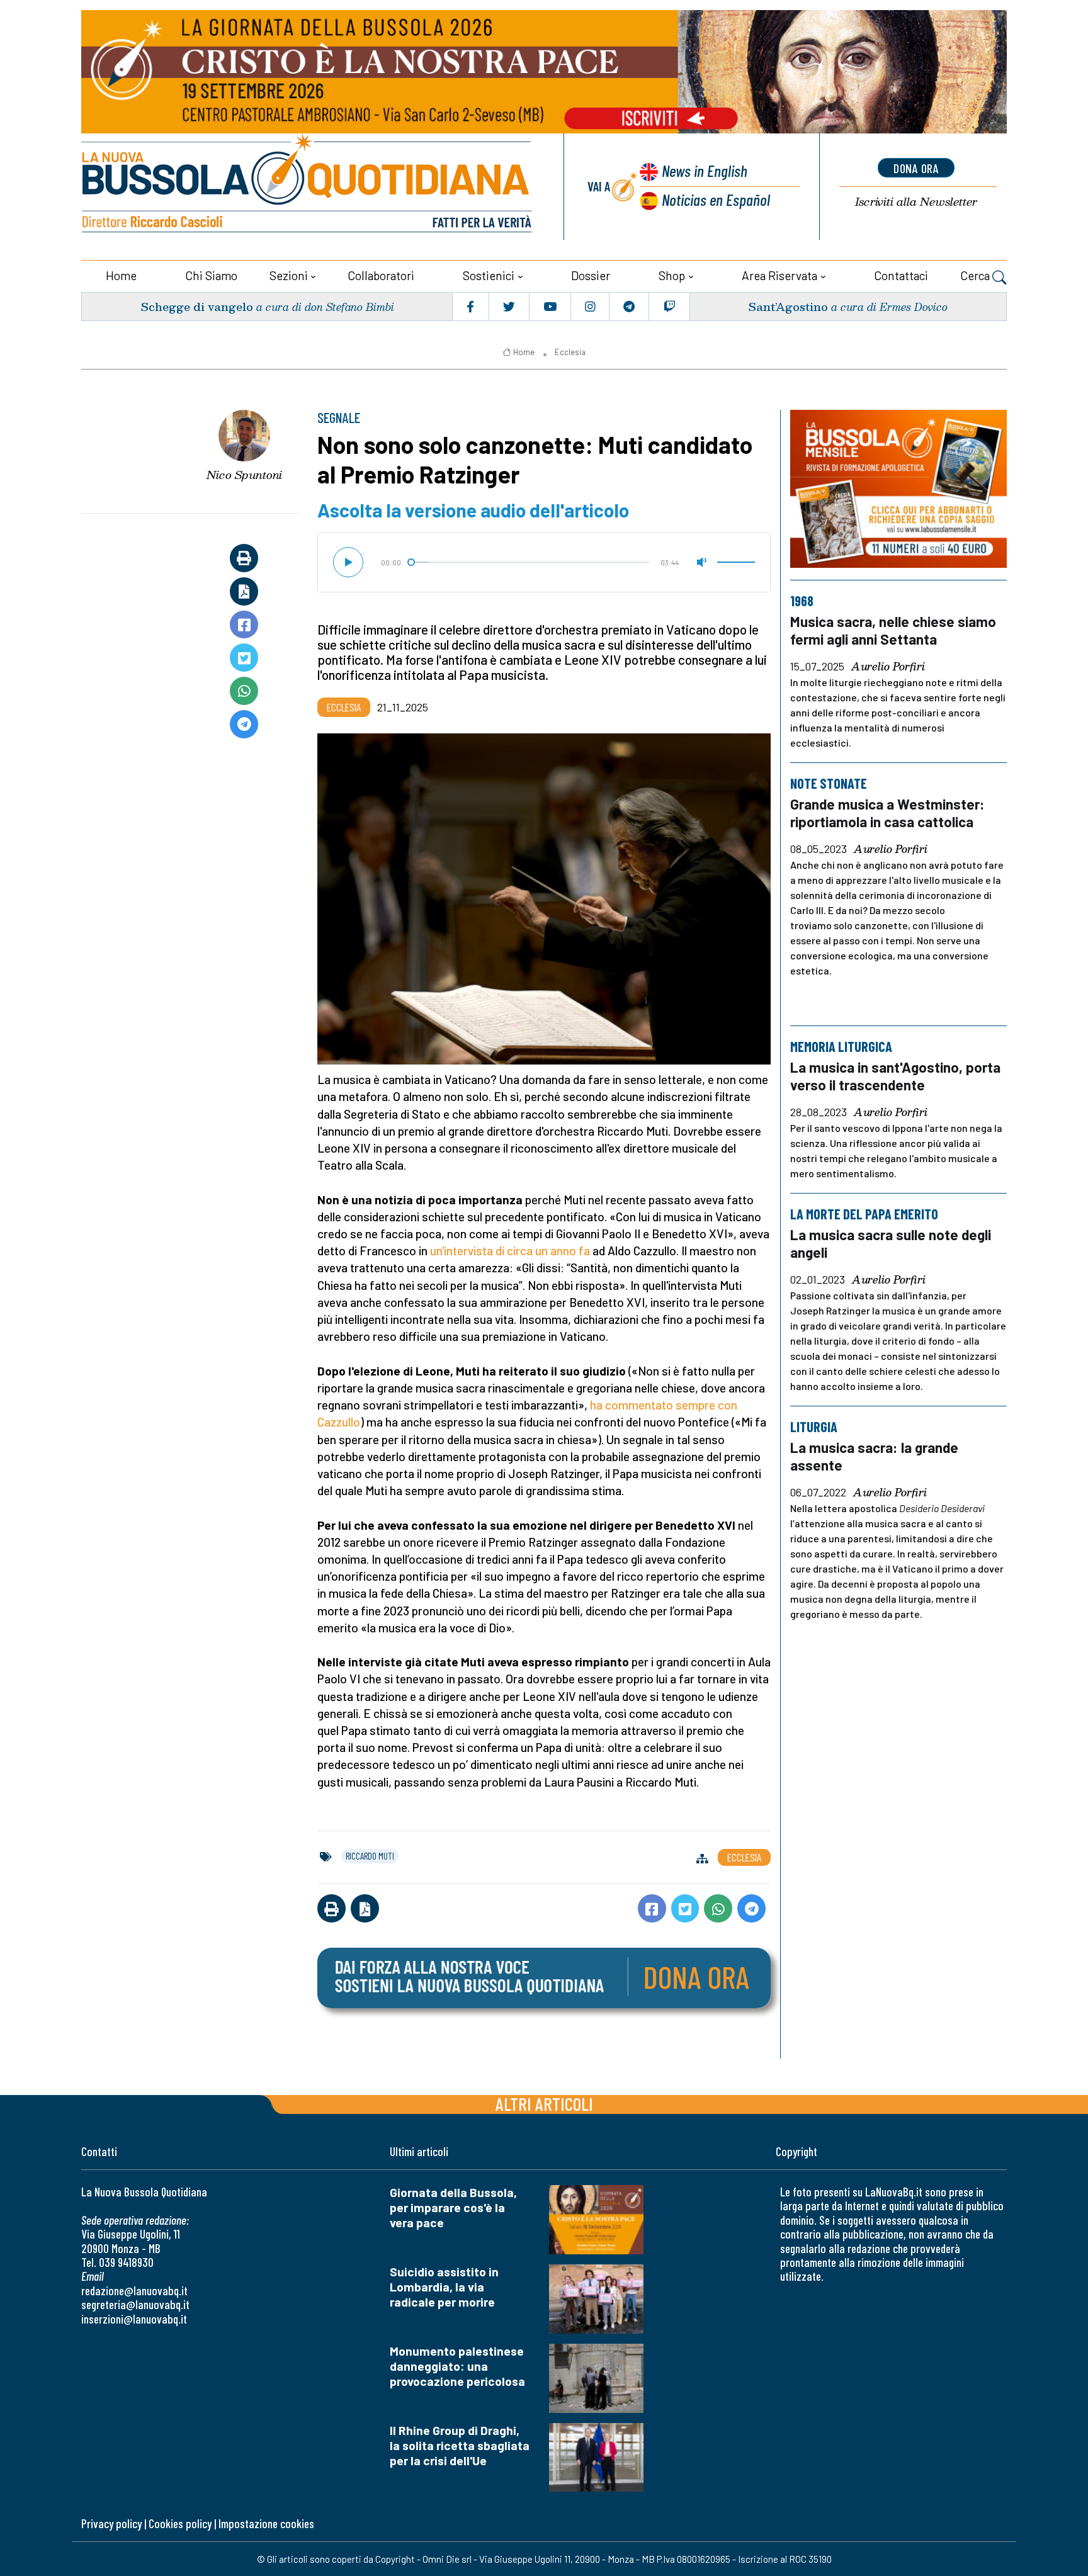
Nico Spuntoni (244, 475)
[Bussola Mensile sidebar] (898, 489)
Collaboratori (381, 275)
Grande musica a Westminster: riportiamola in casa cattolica (887, 813)
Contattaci (901, 275)
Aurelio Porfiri (888, 667)
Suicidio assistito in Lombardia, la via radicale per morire (444, 2287)
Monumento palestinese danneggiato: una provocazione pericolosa (457, 2366)
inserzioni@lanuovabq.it (134, 2319)
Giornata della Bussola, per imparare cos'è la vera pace (453, 2207)
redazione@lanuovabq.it (134, 2291)
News (705, 170)
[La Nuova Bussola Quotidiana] (308, 187)
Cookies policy (180, 2523)
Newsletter (916, 202)
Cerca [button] (976, 275)
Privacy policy (111, 2523)
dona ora (916, 168)
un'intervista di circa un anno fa (510, 1251)
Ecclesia (570, 352)
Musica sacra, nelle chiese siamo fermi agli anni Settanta (893, 630)
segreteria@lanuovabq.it (135, 2304)
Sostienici (489, 275)
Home (121, 275)
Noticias (716, 199)
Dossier (591, 275)
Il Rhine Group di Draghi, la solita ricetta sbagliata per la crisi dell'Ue (460, 2445)
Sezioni (289, 275)
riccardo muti (370, 1856)
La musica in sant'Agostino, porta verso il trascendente (895, 1076)
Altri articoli (544, 2104)
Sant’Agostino (788, 306)
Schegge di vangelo (197, 306)
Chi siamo (211, 275)
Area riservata (779, 275)
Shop (672, 275)
